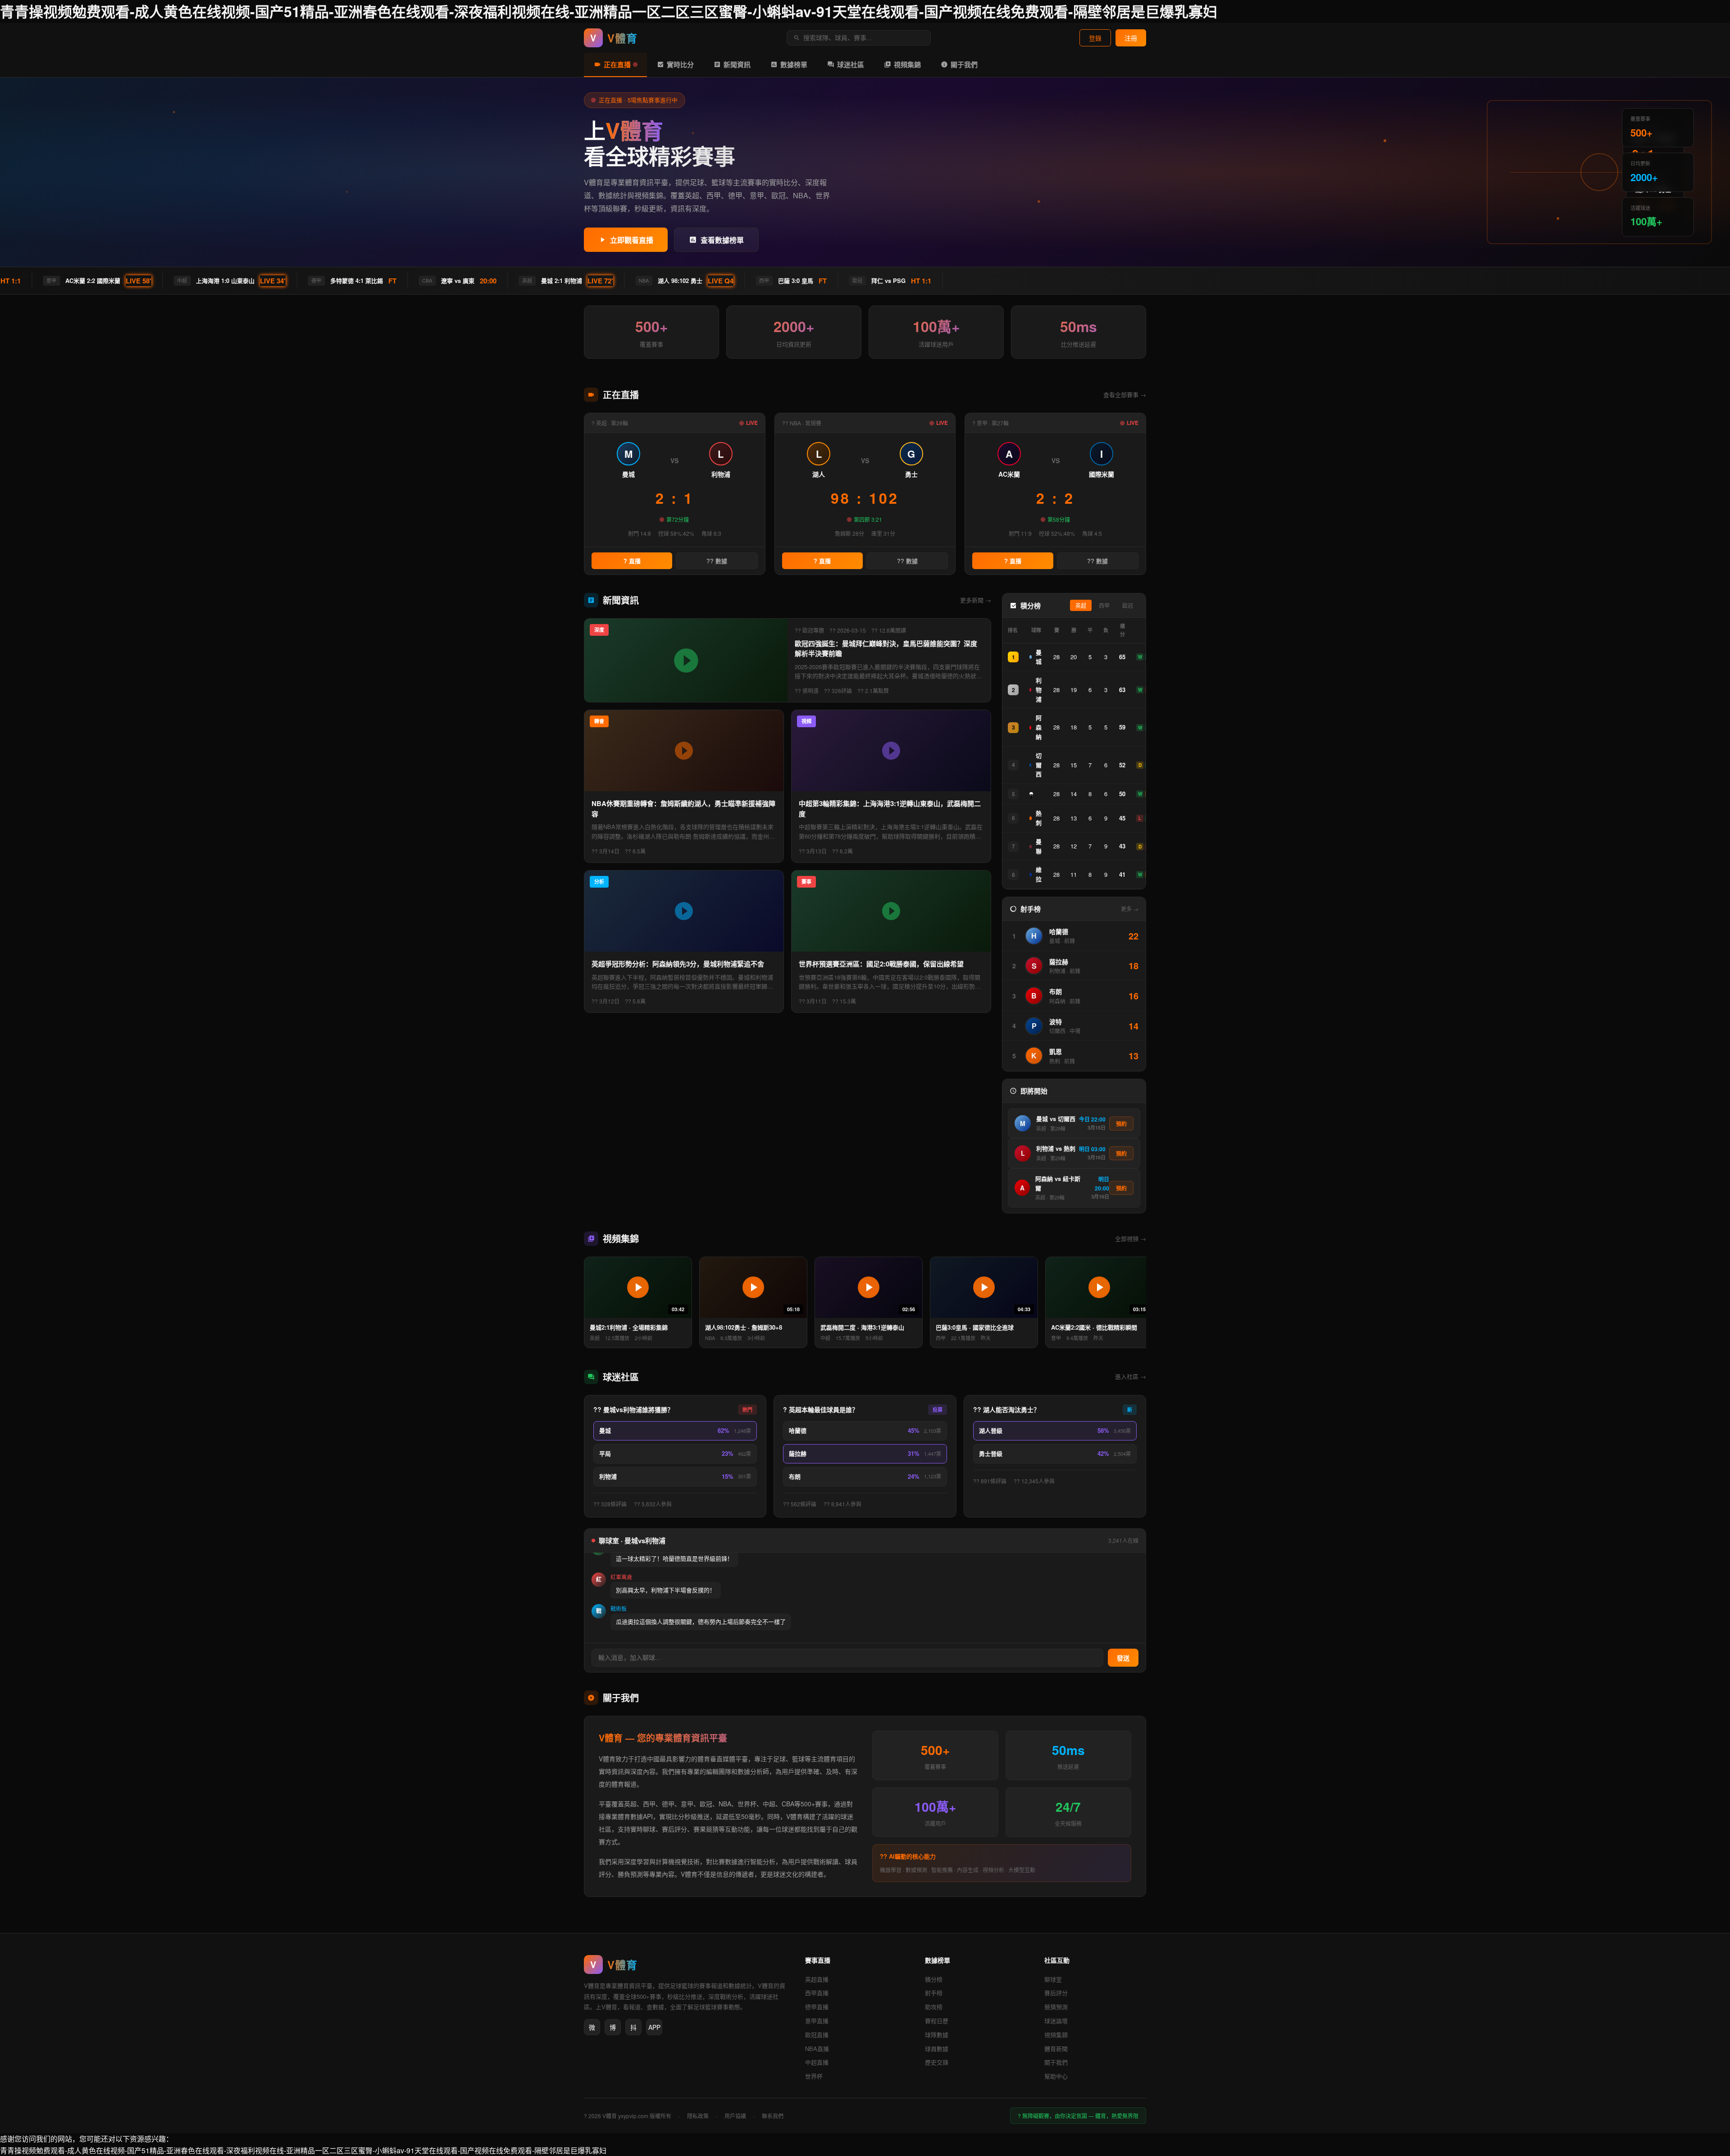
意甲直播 (817, 2021)
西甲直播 (817, 1993)
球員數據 (937, 2049)
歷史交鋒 (937, 2062)
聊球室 (1053, 1979)
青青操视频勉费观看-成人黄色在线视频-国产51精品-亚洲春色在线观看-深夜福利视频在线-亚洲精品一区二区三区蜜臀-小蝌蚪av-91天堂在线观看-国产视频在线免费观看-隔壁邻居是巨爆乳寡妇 (609, 11)
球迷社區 (851, 64)
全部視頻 (1131, 1238)
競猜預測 (1056, 2007)
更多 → (1130, 909)
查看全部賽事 (1125, 394)
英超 (1081, 606)
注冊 (1131, 38)
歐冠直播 (817, 2035)
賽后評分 (1056, 1993)
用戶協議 (735, 2116)
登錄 (1095, 38)
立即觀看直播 (632, 240)
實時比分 (680, 64)
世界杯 (814, 2076)
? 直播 (632, 561)
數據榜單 (794, 64)
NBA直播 (817, 2049)
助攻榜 (934, 2007)
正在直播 (617, 64)
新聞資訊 (737, 64)
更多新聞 (976, 600)
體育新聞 (1056, 2049)
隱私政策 (698, 2116)
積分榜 (934, 1979)
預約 (1121, 1124)
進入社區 (1131, 1376)
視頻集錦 (907, 64)
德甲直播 (817, 2007)
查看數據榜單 (722, 240)
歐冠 (1128, 606)
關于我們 (964, 64)
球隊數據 (937, 2035)
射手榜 (934, 1993)
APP (654, 2027)
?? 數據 (717, 561)
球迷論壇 (1056, 2021)
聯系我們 (773, 2116)
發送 (1123, 1658)
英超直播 (817, 1979)
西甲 (1104, 606)
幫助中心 (1056, 2076)
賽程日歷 (937, 2021)
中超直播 (817, 2062)
